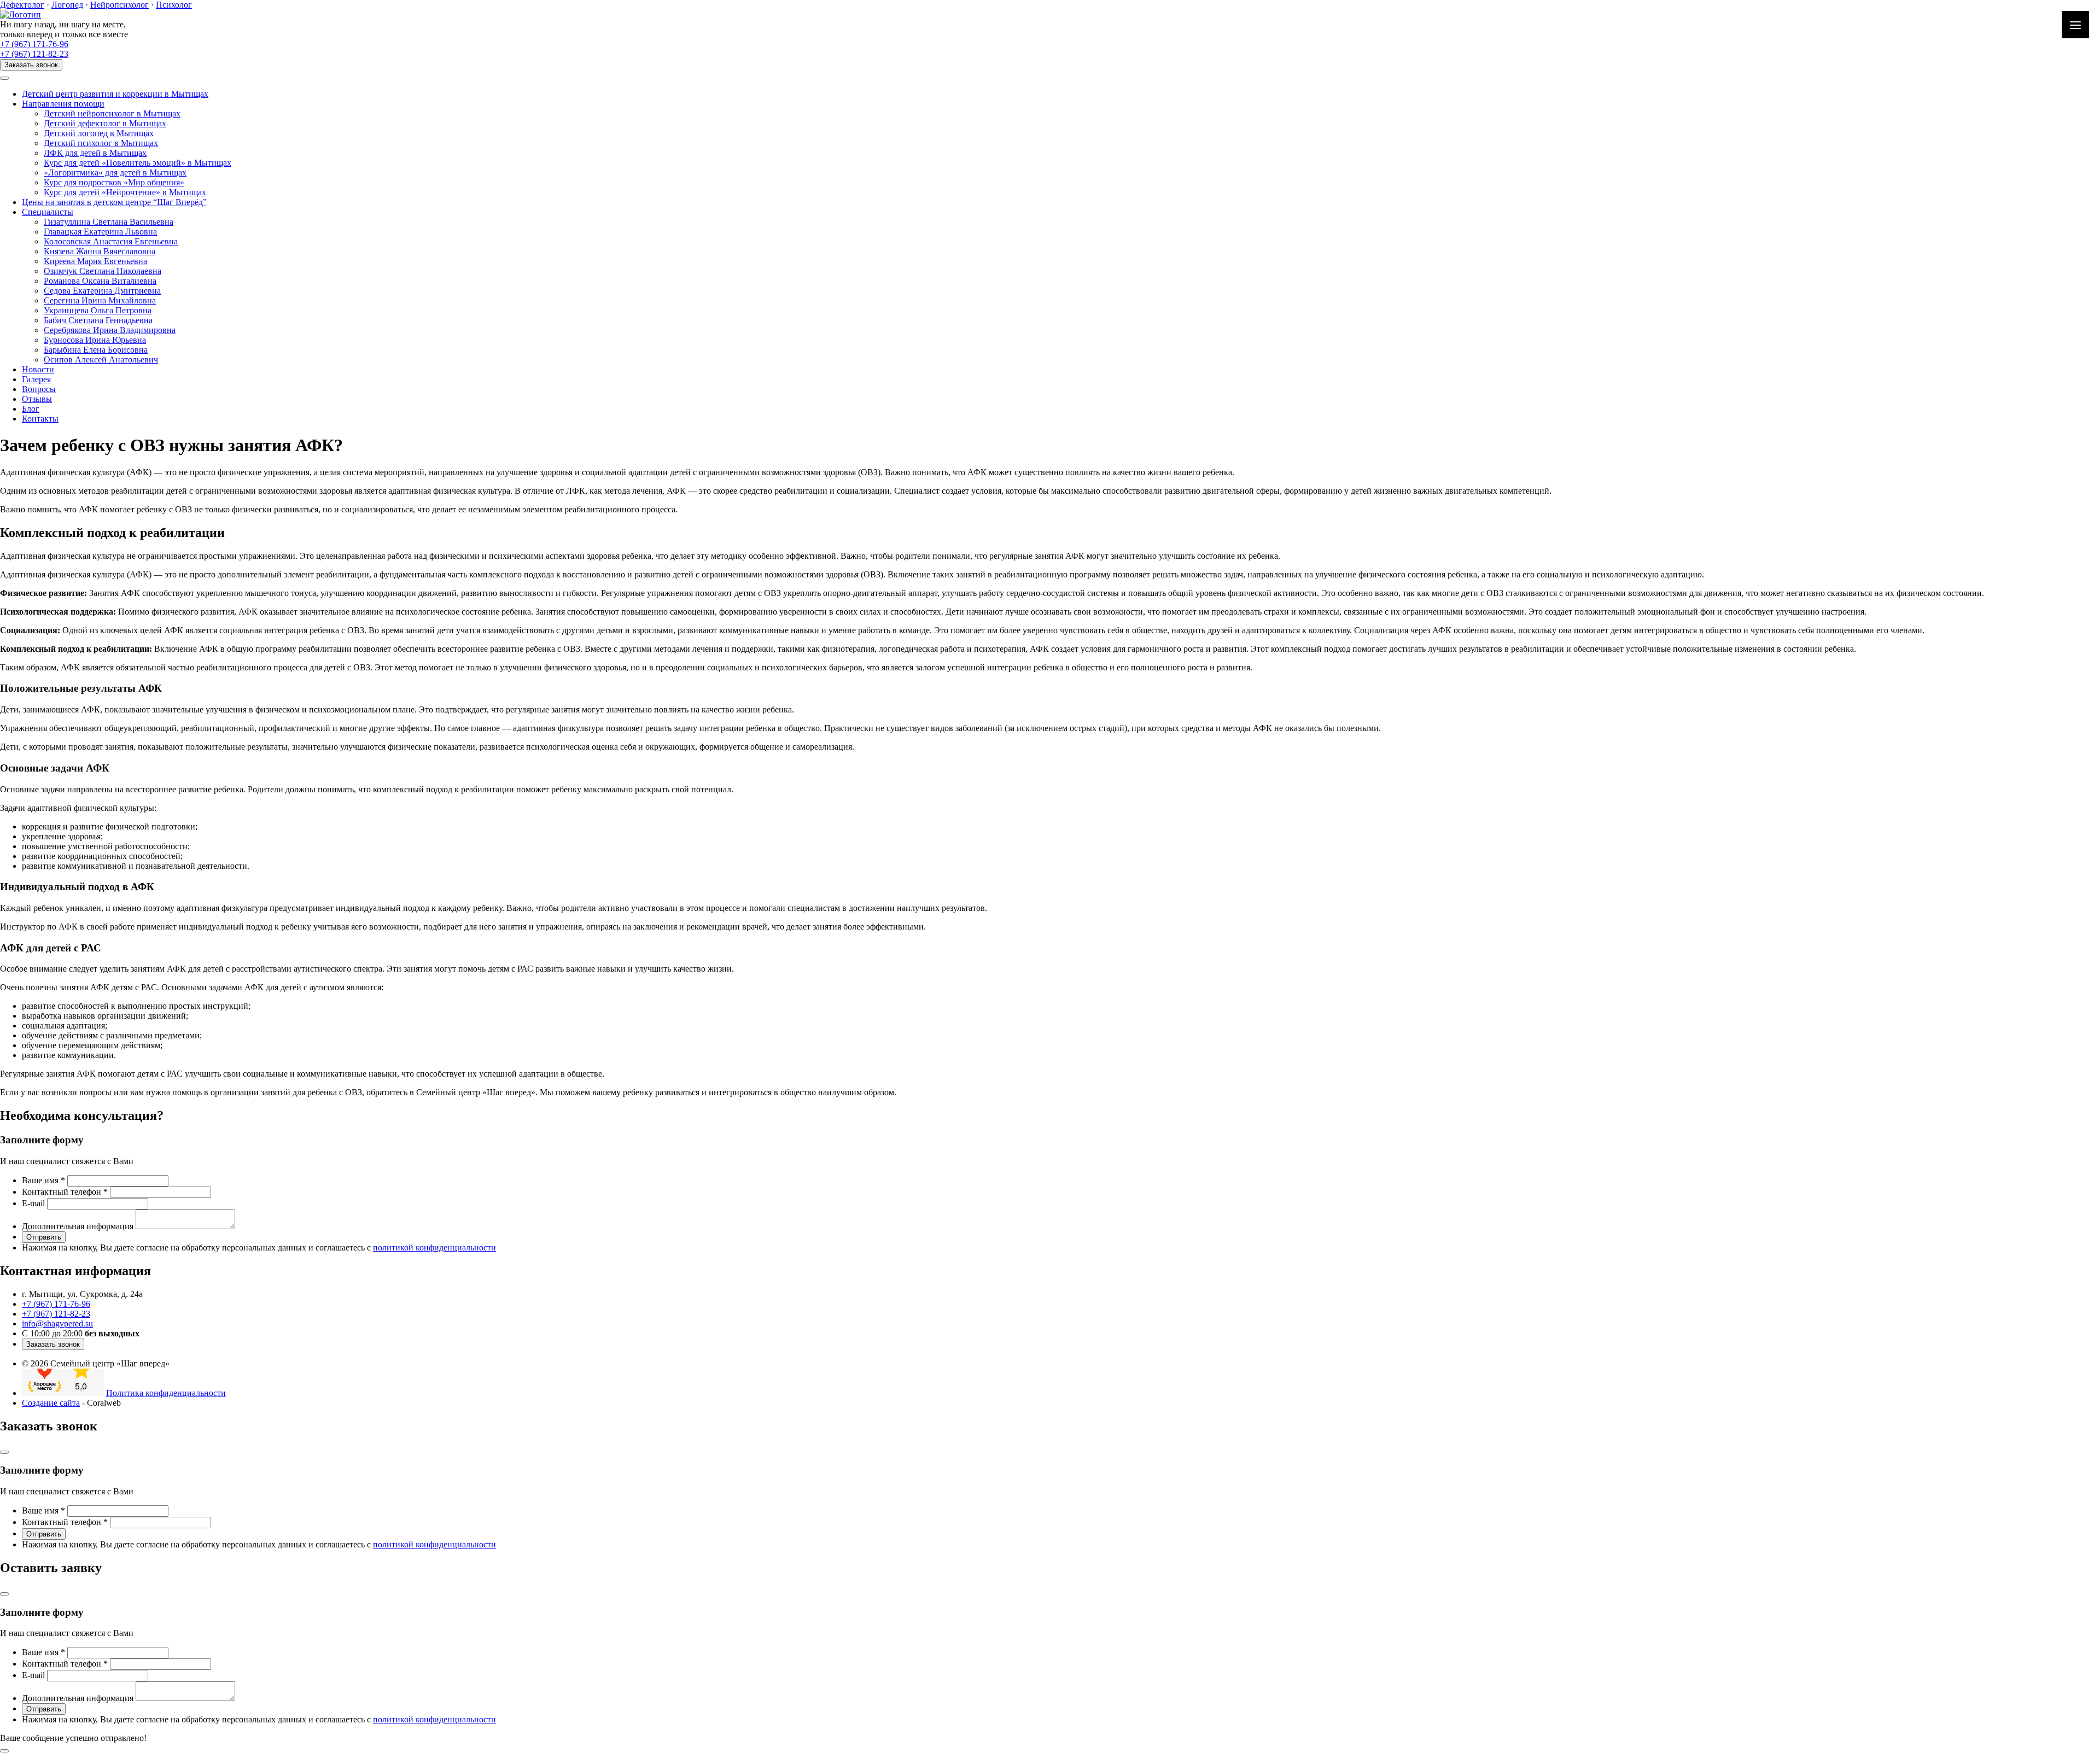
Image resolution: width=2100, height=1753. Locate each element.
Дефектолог (22, 5)
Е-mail (33, 1203)
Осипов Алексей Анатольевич (101, 360)
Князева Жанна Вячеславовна (100, 251)
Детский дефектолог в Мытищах (105, 123)
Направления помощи (63, 104)
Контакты (40, 419)
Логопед (67, 5)
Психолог (174, 5)
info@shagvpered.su (57, 1323)
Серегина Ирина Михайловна (100, 300)
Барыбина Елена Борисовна (96, 350)
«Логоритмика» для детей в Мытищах (115, 173)
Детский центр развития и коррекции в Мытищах (115, 94)
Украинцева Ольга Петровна (98, 310)
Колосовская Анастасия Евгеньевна (111, 241)
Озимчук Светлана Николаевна (103, 271)
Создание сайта (51, 1403)
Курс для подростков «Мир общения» (114, 182)
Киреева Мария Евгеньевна (95, 261)
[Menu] (2075, 25)
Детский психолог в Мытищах (101, 143)
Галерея (36, 379)
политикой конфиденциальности (434, 1247)
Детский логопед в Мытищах (99, 133)
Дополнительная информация (78, 1226)
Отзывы (37, 399)
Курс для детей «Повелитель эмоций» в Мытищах (138, 163)
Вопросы (39, 389)
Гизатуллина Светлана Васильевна (109, 222)
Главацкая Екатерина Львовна (100, 232)
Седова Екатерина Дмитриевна (102, 291)
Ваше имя (43, 1180)
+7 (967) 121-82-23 (34, 54)
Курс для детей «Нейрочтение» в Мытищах (125, 192)
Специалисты (48, 212)
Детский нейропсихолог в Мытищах (112, 113)
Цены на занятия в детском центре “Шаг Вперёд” (114, 202)
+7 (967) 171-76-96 (34, 44)
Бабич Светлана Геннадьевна (98, 320)
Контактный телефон (65, 1192)
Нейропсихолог (119, 5)
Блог (31, 409)
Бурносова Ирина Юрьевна (95, 340)
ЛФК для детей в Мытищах (95, 153)
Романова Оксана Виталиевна (100, 281)
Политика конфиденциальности (166, 1393)
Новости (38, 369)
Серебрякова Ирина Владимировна (110, 330)
